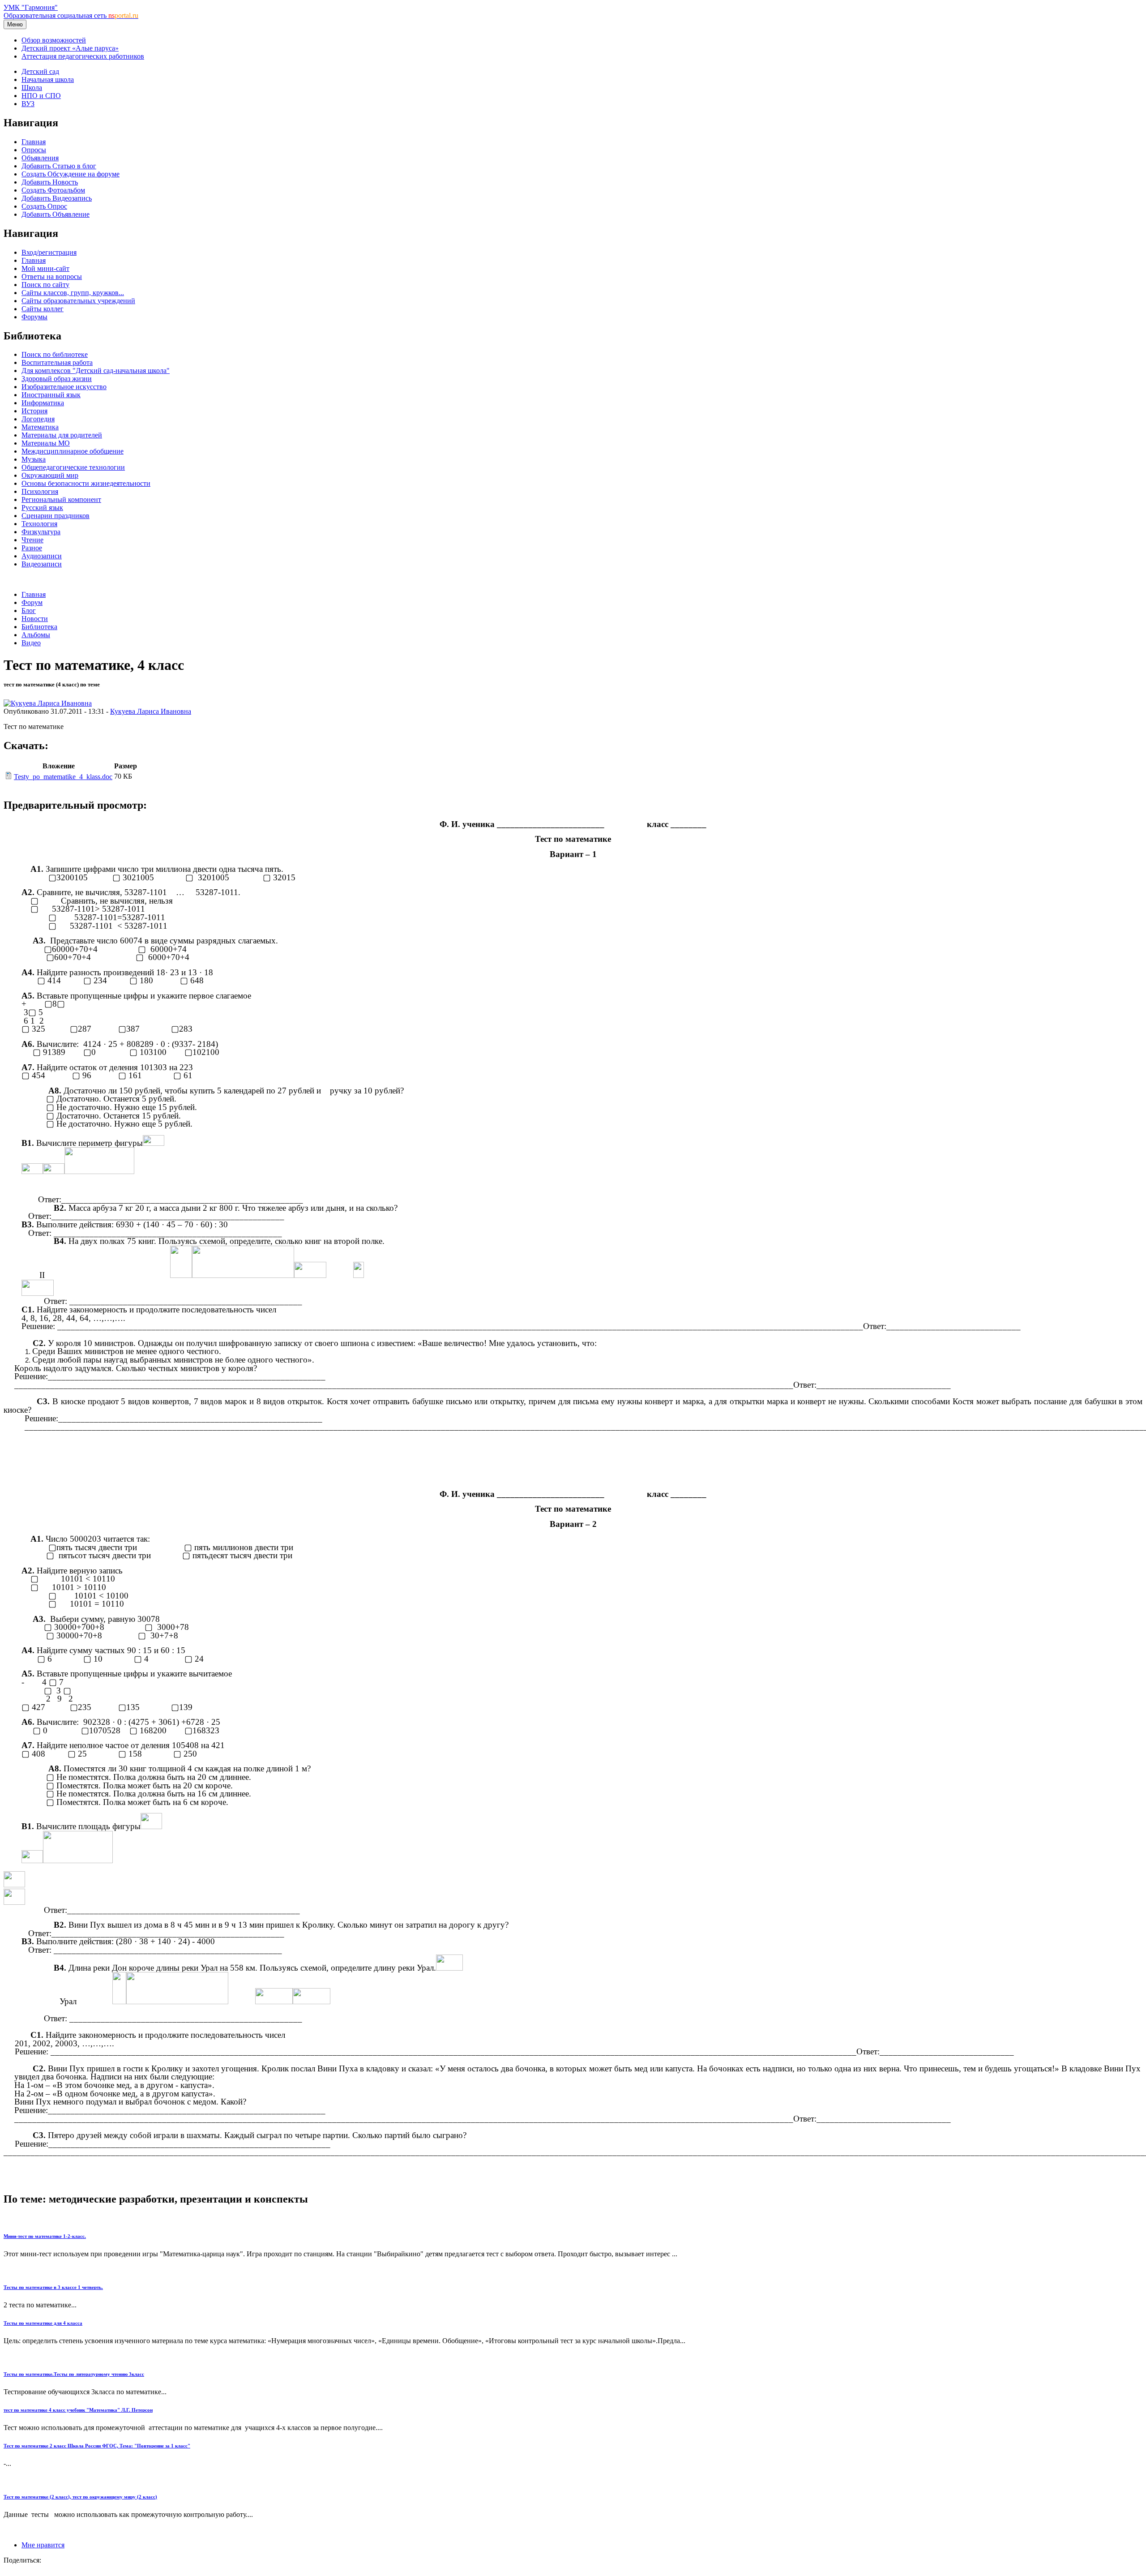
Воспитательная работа (57, 362)
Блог (29, 611)
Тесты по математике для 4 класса (43, 2323)
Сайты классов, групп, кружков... (73, 293)
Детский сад (40, 71)
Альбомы (36, 635)
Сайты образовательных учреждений (78, 301)
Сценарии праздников (56, 516)
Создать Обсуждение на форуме (71, 174)
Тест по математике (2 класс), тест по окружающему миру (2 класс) (80, 2497)
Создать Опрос (44, 206)
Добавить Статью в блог (59, 166)
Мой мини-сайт (45, 268)
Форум (32, 602)
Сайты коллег (43, 309)
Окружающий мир (50, 475)
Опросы (34, 150)
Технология (39, 524)
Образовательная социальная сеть (71, 15)
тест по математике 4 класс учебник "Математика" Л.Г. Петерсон (78, 2410)
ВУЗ (28, 104)
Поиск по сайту (45, 285)
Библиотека (39, 627)
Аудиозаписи (42, 556)
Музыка (34, 459)
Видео (31, 643)
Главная (34, 142)
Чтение (32, 540)
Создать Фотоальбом (53, 190)
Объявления (40, 158)
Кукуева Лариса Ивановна (151, 711)
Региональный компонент (61, 499)
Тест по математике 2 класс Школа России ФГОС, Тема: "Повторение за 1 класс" (97, 2446)
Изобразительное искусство (64, 387)
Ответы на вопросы (52, 276)
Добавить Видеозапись (57, 198)
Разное (32, 548)
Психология (40, 491)
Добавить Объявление (56, 214)
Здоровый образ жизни (57, 379)
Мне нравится (43, 2545)
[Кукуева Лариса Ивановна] (48, 703)
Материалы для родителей (62, 435)
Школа (32, 88)
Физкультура (41, 532)
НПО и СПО (41, 96)
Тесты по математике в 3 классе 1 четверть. (53, 2287)
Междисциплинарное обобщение (73, 451)
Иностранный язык (51, 395)
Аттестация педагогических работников (83, 56)
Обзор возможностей (54, 40)
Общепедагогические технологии (73, 467)
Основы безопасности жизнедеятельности (86, 483)
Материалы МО (46, 443)
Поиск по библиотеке (55, 354)
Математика (40, 427)
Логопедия (38, 419)
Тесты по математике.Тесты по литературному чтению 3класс (74, 2374)
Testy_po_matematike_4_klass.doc (63, 777)
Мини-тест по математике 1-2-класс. (45, 2236)
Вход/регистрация (49, 252)
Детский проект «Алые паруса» (70, 48)
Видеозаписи (42, 564)
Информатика (43, 403)
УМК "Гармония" (31, 7)
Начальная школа (48, 79)
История (34, 411)
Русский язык (42, 508)
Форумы (34, 317)
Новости (35, 619)
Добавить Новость (50, 182)
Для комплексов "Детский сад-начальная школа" (96, 371)
